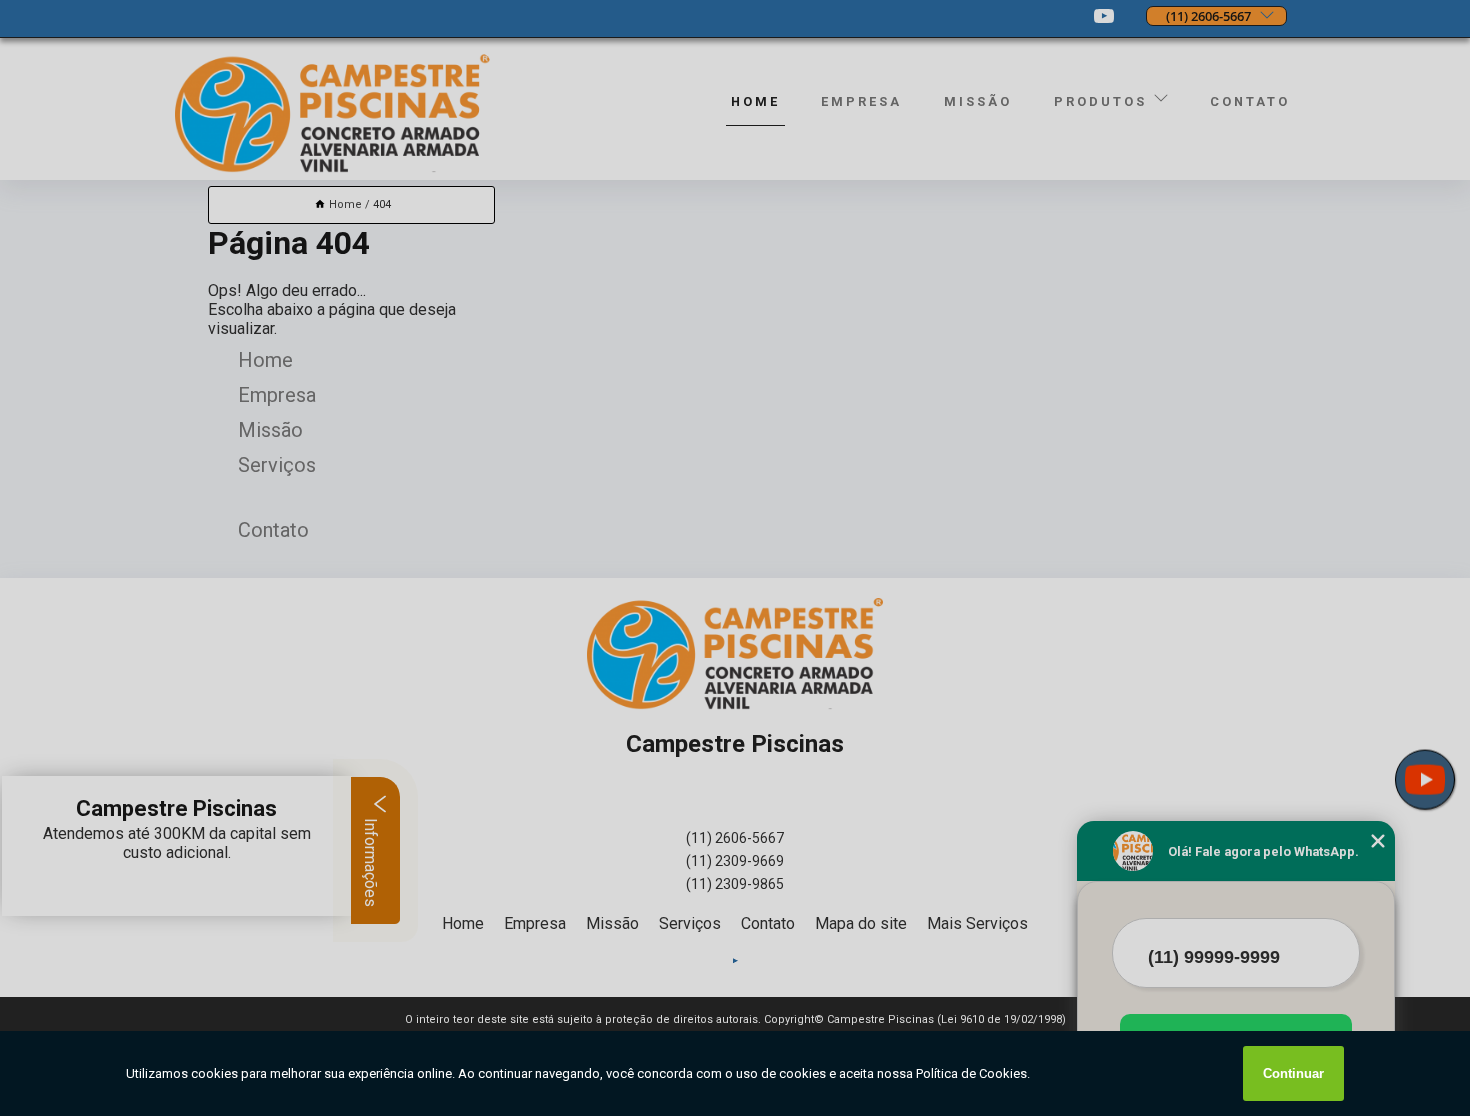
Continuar (1293, 1073)
